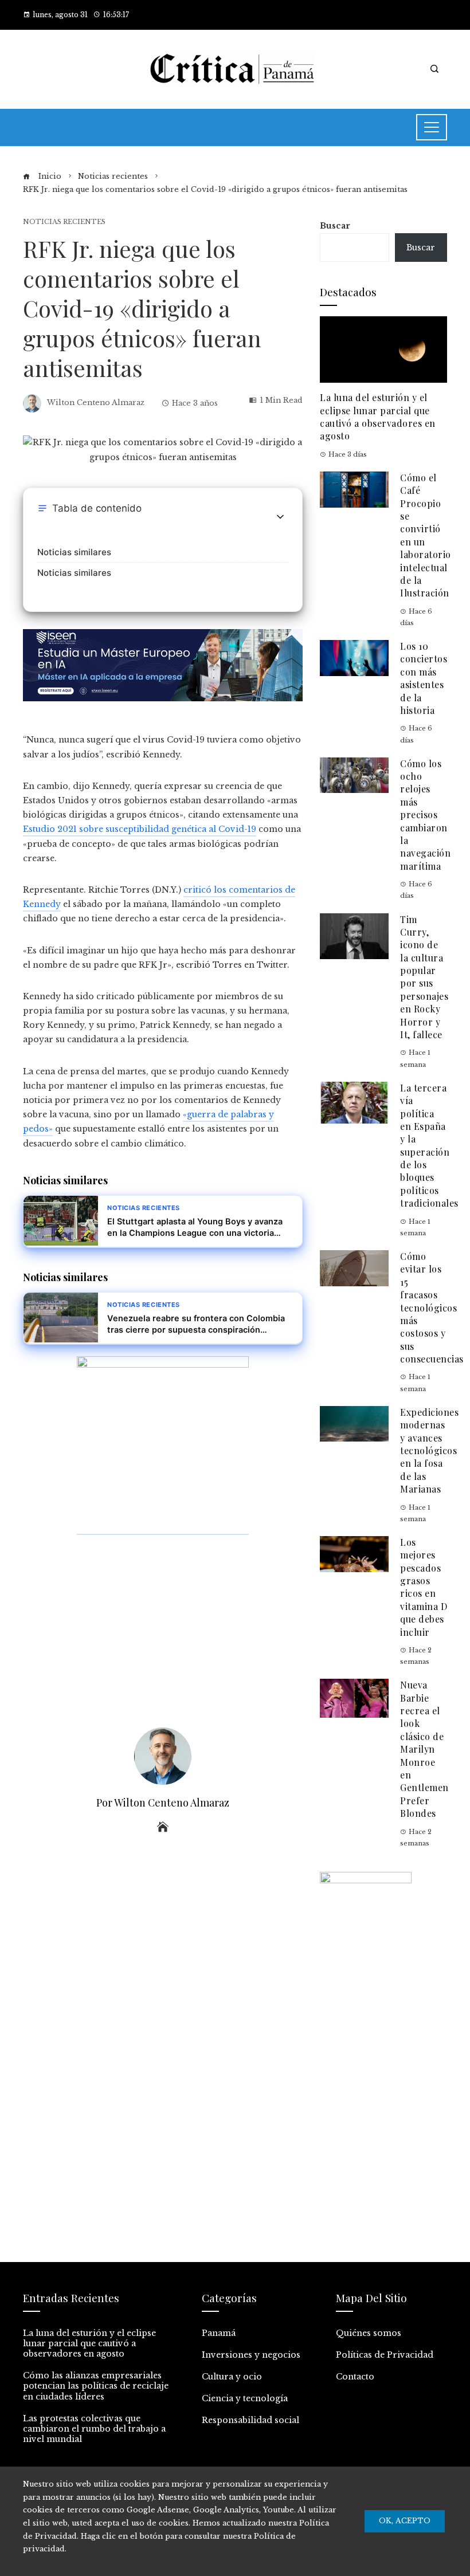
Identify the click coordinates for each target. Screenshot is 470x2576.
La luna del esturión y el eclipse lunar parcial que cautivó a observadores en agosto (378, 417)
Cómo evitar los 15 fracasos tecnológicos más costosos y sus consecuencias (432, 1307)
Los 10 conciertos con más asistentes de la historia (424, 678)
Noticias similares (74, 552)
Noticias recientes (64, 222)
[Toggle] (280, 517)
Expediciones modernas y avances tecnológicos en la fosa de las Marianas (429, 1450)
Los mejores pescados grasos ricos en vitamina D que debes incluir (424, 1587)
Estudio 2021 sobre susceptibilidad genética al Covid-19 (140, 829)
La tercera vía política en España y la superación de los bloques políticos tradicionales (429, 1146)
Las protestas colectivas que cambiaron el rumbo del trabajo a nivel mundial (94, 2429)
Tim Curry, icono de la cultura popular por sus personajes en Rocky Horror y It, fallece (424, 977)
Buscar (335, 226)
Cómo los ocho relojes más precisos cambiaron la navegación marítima (425, 815)
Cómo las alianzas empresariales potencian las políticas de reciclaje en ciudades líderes (96, 2386)
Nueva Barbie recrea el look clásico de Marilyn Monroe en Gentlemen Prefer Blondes (424, 1749)
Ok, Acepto (405, 2521)
